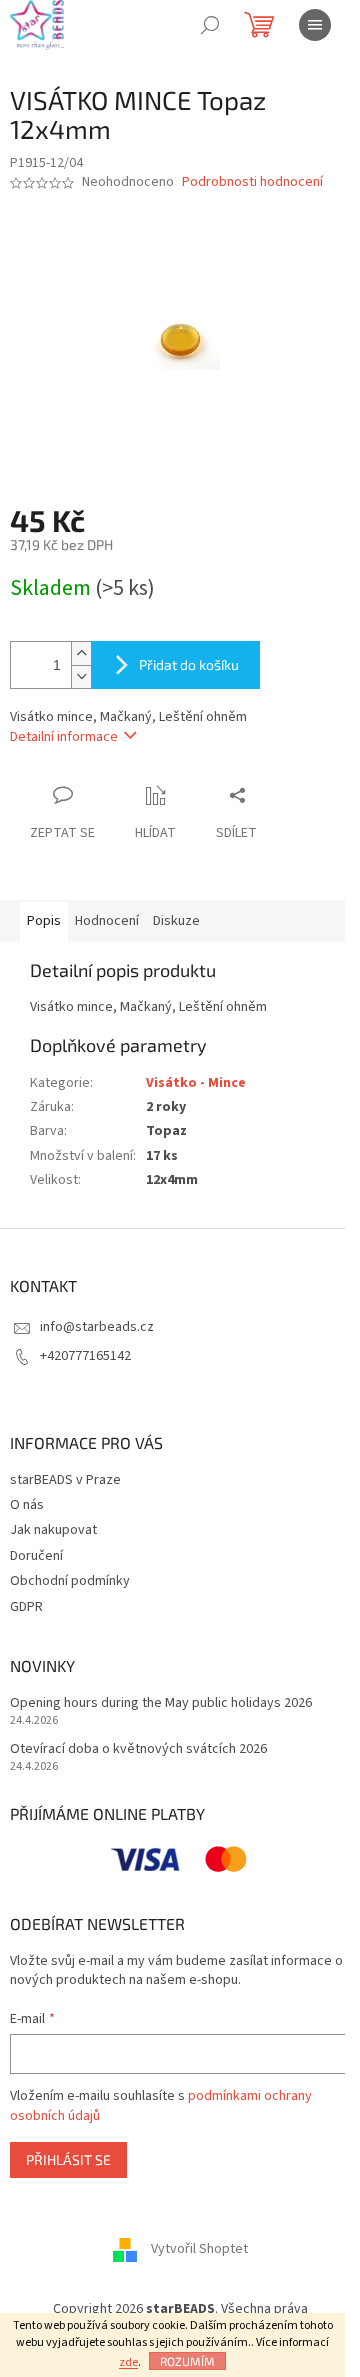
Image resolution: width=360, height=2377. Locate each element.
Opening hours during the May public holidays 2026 (161, 1703)
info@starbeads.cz (97, 1327)
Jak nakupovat (53, 1530)
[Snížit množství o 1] (81, 676)
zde (128, 2362)
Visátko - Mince (196, 1083)
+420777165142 (85, 1356)
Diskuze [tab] (176, 921)
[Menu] (315, 25)
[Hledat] (210, 25)
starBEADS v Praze (65, 1480)
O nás (27, 1505)
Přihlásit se (68, 2159)
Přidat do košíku (189, 664)
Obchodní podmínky (70, 1581)
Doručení (36, 1556)
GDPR (26, 1607)
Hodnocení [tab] (107, 921)
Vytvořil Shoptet (199, 2250)
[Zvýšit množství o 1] (81, 653)
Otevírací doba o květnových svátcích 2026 (138, 1749)
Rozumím (187, 2361)
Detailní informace (64, 737)
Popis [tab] (44, 921)
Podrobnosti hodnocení (252, 182)
